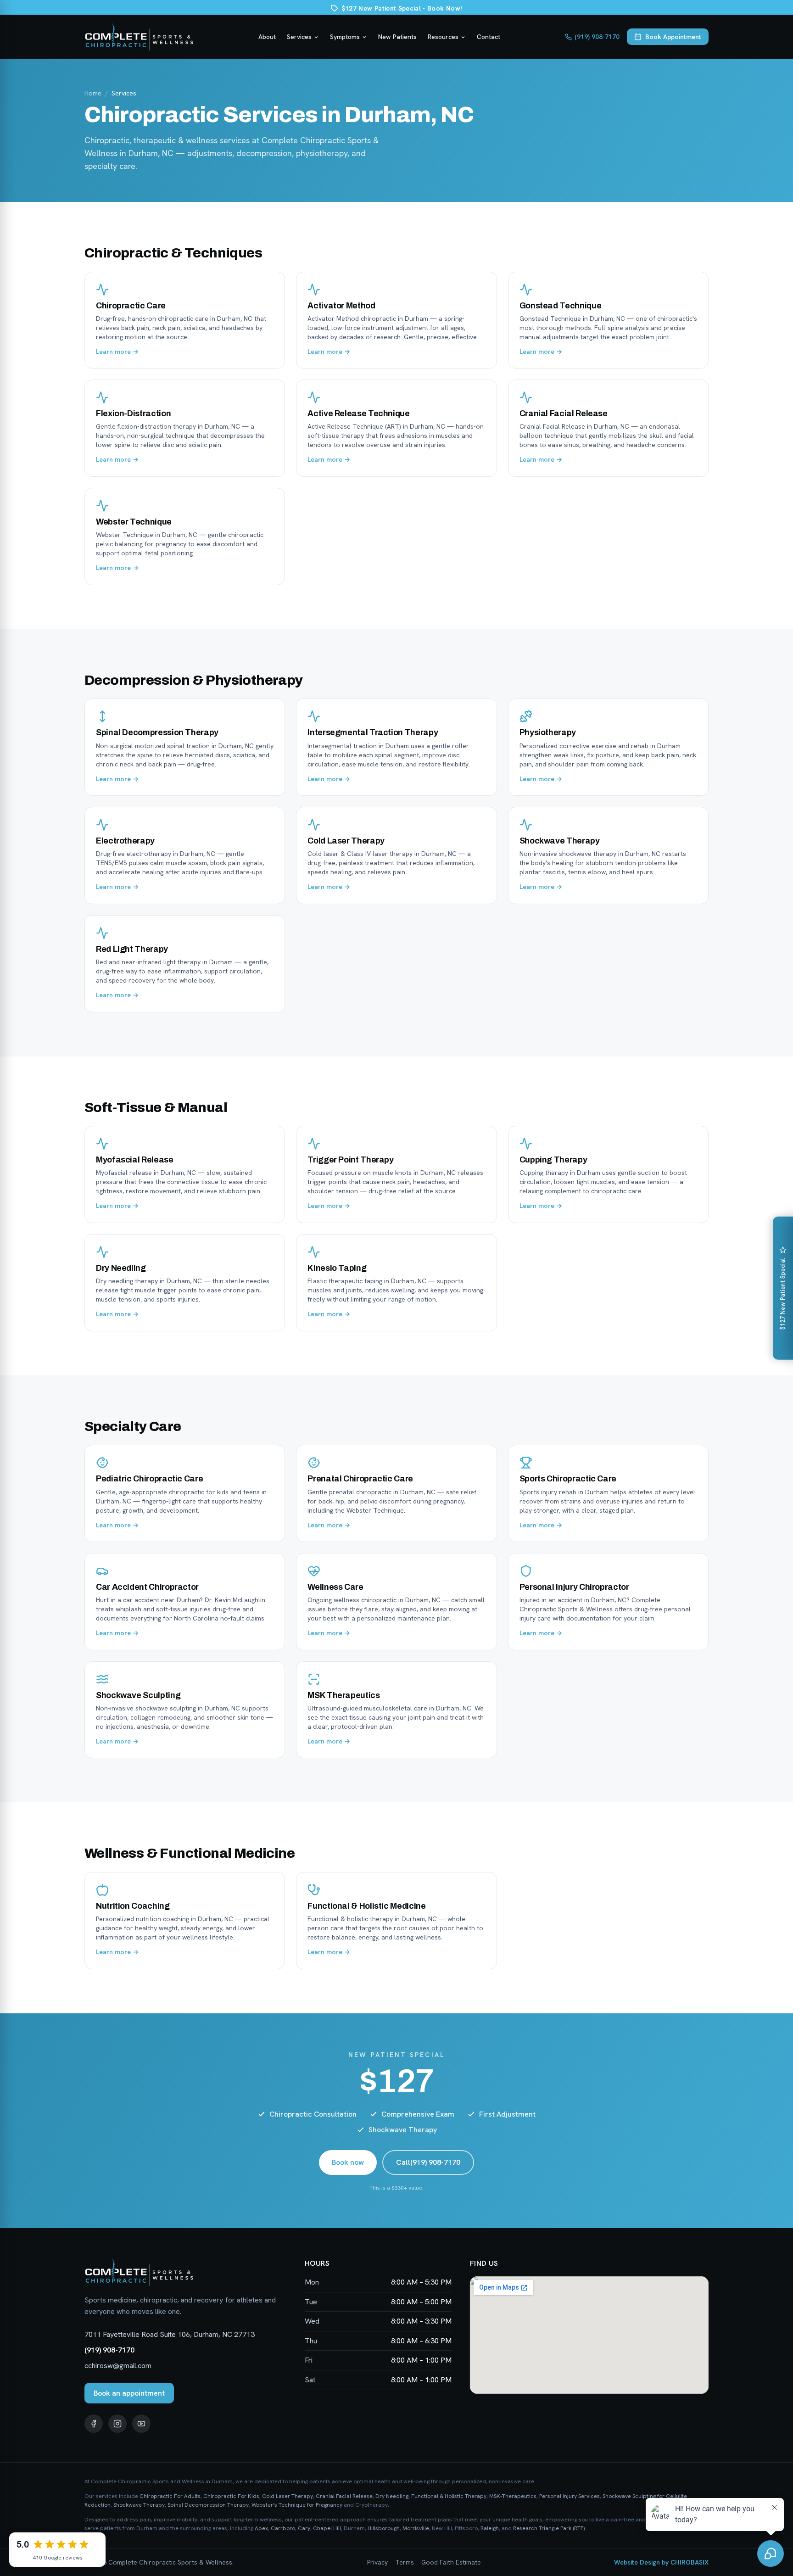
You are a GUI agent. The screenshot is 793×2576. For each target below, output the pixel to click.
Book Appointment (673, 37)
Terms (405, 2562)
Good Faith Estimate (451, 2562)
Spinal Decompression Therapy (208, 2505)
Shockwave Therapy (139, 2505)
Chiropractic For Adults (170, 2496)
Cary (304, 2528)
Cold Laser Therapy (288, 2496)
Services (299, 37)
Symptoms (345, 37)
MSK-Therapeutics (513, 2496)
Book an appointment (129, 2393)
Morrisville (416, 2528)
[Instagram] (117, 2424)
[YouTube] (141, 2424)
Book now (348, 2162)
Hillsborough (384, 2528)
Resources (443, 37)
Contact (489, 37)
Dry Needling (392, 2496)
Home (93, 93)
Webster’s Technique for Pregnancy (297, 2505)
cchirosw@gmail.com (118, 2366)
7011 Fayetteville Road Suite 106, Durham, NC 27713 (170, 2334)
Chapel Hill (327, 2528)
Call (428, 2162)
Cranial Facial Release (344, 2496)
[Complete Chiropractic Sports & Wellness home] (139, 37)
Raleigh (490, 2528)
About (267, 37)
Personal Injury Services (570, 2496)
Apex (261, 2528)
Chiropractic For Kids (231, 2496)
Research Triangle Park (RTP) (549, 2528)
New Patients (397, 37)
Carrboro (283, 2528)
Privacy (377, 2562)
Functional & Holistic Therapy (449, 2496)
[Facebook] (94, 2424)
